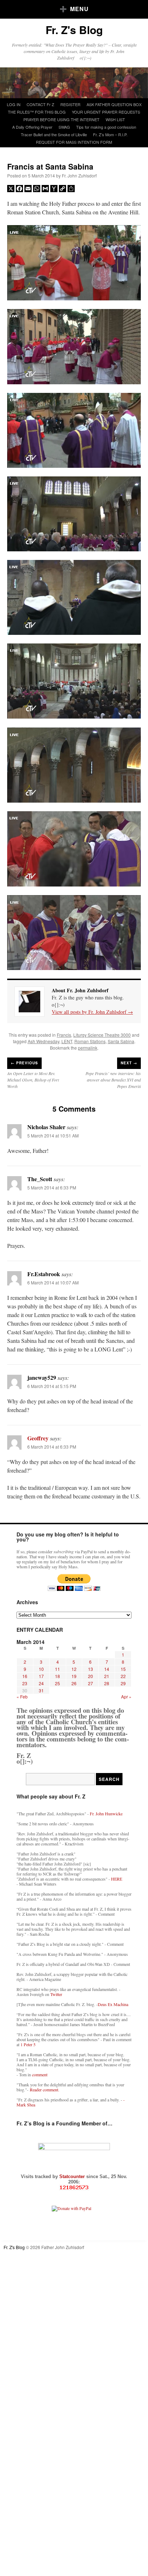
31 (41, 1690)
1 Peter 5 (28, 2044)
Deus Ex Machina (113, 2004)
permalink (88, 1048)
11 (57, 1669)
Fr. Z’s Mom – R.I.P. (110, 134)
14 (107, 1669)
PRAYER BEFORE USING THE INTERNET (61, 119)
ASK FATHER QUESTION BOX (114, 104)
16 (25, 1676)
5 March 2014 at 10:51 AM (53, 1135)
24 (41, 1683)
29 (123, 1683)
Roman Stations (90, 1041)
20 (91, 1676)
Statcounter (73, 2176)
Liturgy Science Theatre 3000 (102, 1035)
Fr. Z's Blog (74, 30)
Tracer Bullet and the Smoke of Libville (54, 134)
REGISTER (70, 104)
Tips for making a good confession (106, 127)
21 (107, 1676)
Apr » (126, 1696)
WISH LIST (115, 119)
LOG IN (14, 104)
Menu (79, 9)
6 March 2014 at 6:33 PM (52, 1447)
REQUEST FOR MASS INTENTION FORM (74, 142)
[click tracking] (74, 2188)
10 (41, 1669)
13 (91, 1669)
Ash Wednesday (43, 1041)
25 (57, 1683)
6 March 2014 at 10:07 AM (53, 1282)
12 (74, 1669)
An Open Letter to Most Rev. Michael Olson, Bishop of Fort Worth (33, 1080)
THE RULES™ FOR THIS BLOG (37, 112)
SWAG (64, 127)
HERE (117, 1879)
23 (25, 1683)
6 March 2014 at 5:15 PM (52, 1386)
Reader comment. (45, 2090)
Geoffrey (38, 1438)
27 (91, 1683)
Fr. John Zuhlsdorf (79, 175)
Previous (24, 1063)
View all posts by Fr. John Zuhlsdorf (92, 1012)
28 (107, 1683)
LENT (67, 1041)
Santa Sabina (121, 1041)
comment (40, 2074)
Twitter (56, 1994)
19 (74, 1676)
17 (41, 1676)
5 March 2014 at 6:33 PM (52, 1187)
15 (123, 1669)
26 (74, 1683)
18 (57, 1676)
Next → (129, 1063)
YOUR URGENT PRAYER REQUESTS (106, 112)
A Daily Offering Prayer (32, 127)
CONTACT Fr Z (40, 104)
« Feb (22, 1696)
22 (123, 1676)
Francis (64, 1035)
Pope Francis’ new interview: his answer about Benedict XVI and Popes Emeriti (113, 1080)
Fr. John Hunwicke (106, 1814)
